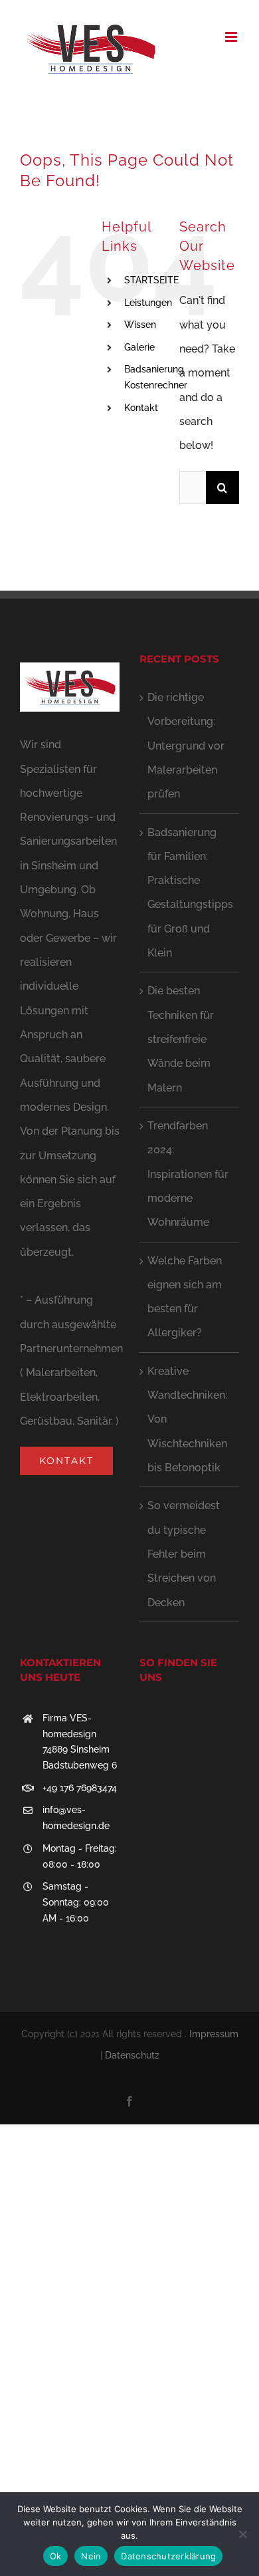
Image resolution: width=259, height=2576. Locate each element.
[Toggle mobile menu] (232, 37)
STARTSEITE (151, 280)
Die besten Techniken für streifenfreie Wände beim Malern (181, 1039)
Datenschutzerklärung (168, 2556)
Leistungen (148, 303)
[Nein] (242, 2534)
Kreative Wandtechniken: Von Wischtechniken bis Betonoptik (187, 1419)
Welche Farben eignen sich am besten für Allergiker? (185, 1297)
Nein (91, 2556)
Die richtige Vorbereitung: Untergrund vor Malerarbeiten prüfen (186, 746)
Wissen (140, 325)
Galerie (139, 347)
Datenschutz (132, 2055)
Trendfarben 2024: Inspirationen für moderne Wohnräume (188, 1174)
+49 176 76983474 (80, 1788)
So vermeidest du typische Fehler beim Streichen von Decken (184, 1554)
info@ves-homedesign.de (76, 1818)
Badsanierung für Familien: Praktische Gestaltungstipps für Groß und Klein (190, 893)
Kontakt (141, 408)
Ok (56, 2556)
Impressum (214, 2034)
